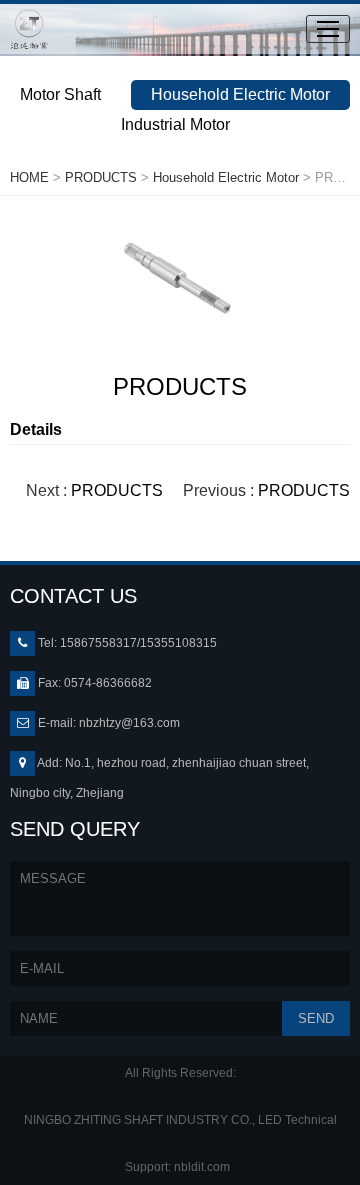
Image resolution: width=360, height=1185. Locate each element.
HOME (29, 177)
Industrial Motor (175, 124)
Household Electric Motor (240, 94)
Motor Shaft (60, 94)
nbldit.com (205, 1167)
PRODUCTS (101, 177)
